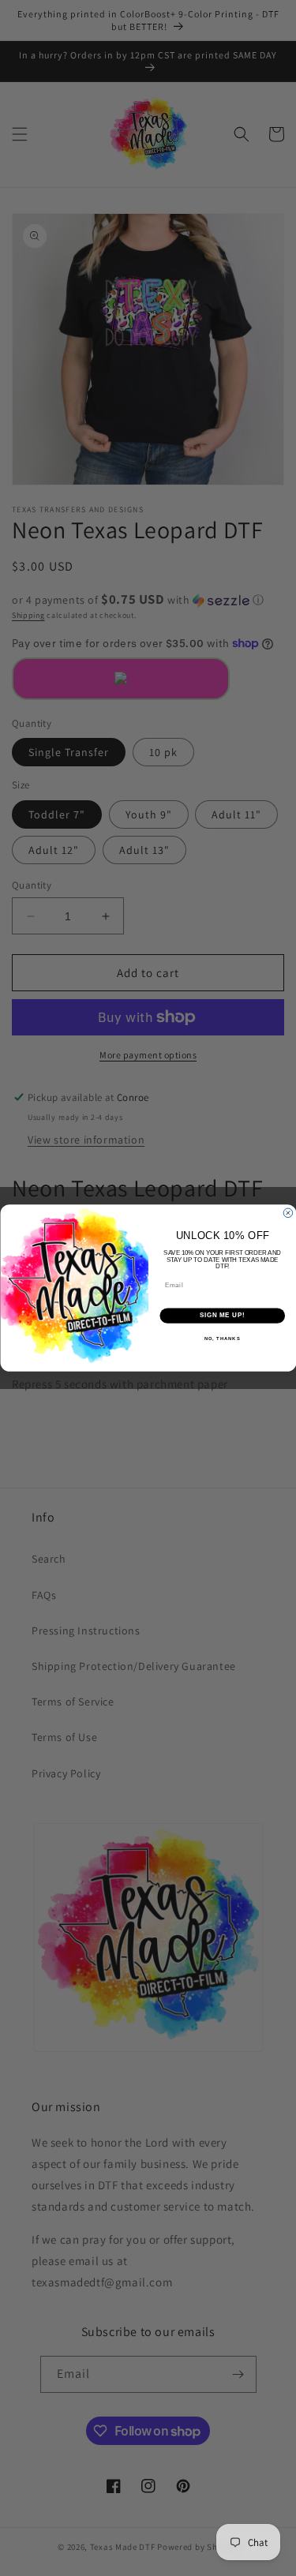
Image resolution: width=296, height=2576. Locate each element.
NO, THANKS (222, 1339)
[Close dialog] (288, 1213)
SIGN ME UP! (222, 1316)
